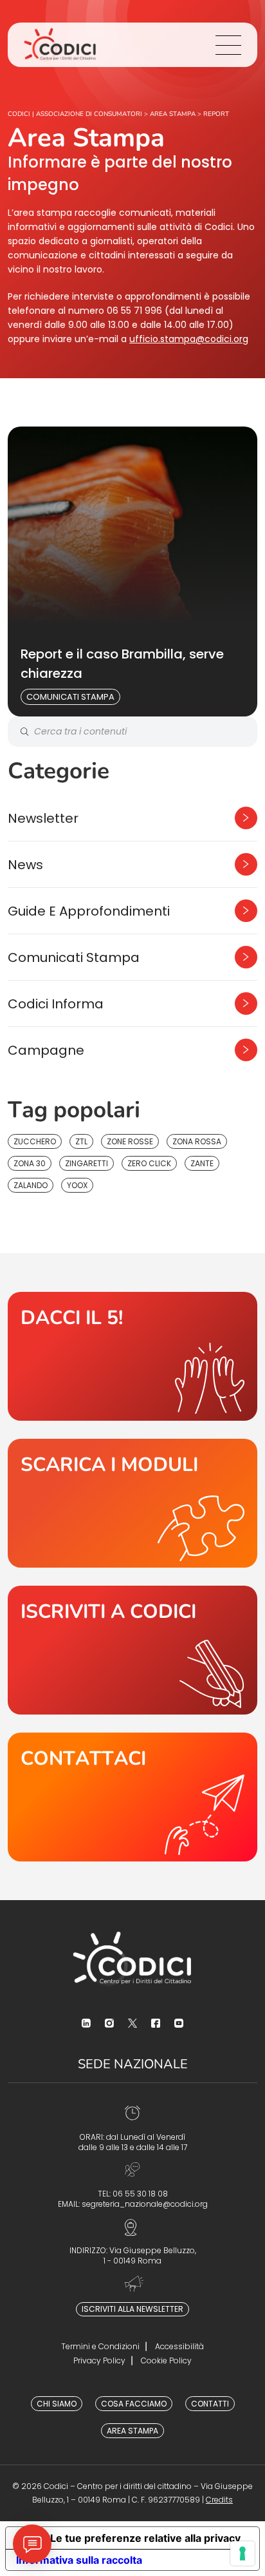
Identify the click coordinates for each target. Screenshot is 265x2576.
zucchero (35, 1141)
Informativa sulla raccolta (79, 2560)
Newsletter (43, 818)
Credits (219, 2500)
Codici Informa (56, 1004)
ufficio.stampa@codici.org (189, 339)
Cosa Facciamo (134, 2404)
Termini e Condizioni (100, 2346)
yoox (77, 1185)
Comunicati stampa (70, 697)
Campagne (46, 1050)
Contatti (210, 2404)
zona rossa (197, 1141)
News (25, 865)
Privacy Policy (99, 2360)
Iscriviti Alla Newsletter (132, 2309)
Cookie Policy (166, 2360)
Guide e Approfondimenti (89, 911)
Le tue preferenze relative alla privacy (145, 2538)
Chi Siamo (57, 2404)
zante (202, 1163)
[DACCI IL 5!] (132, 1356)
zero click (149, 1163)
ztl (81, 1141)
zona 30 (30, 1163)
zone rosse (130, 1141)
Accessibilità (179, 2346)
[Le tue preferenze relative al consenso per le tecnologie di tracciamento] (242, 2553)
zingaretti (87, 1163)
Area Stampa (132, 2431)
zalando (31, 1185)
